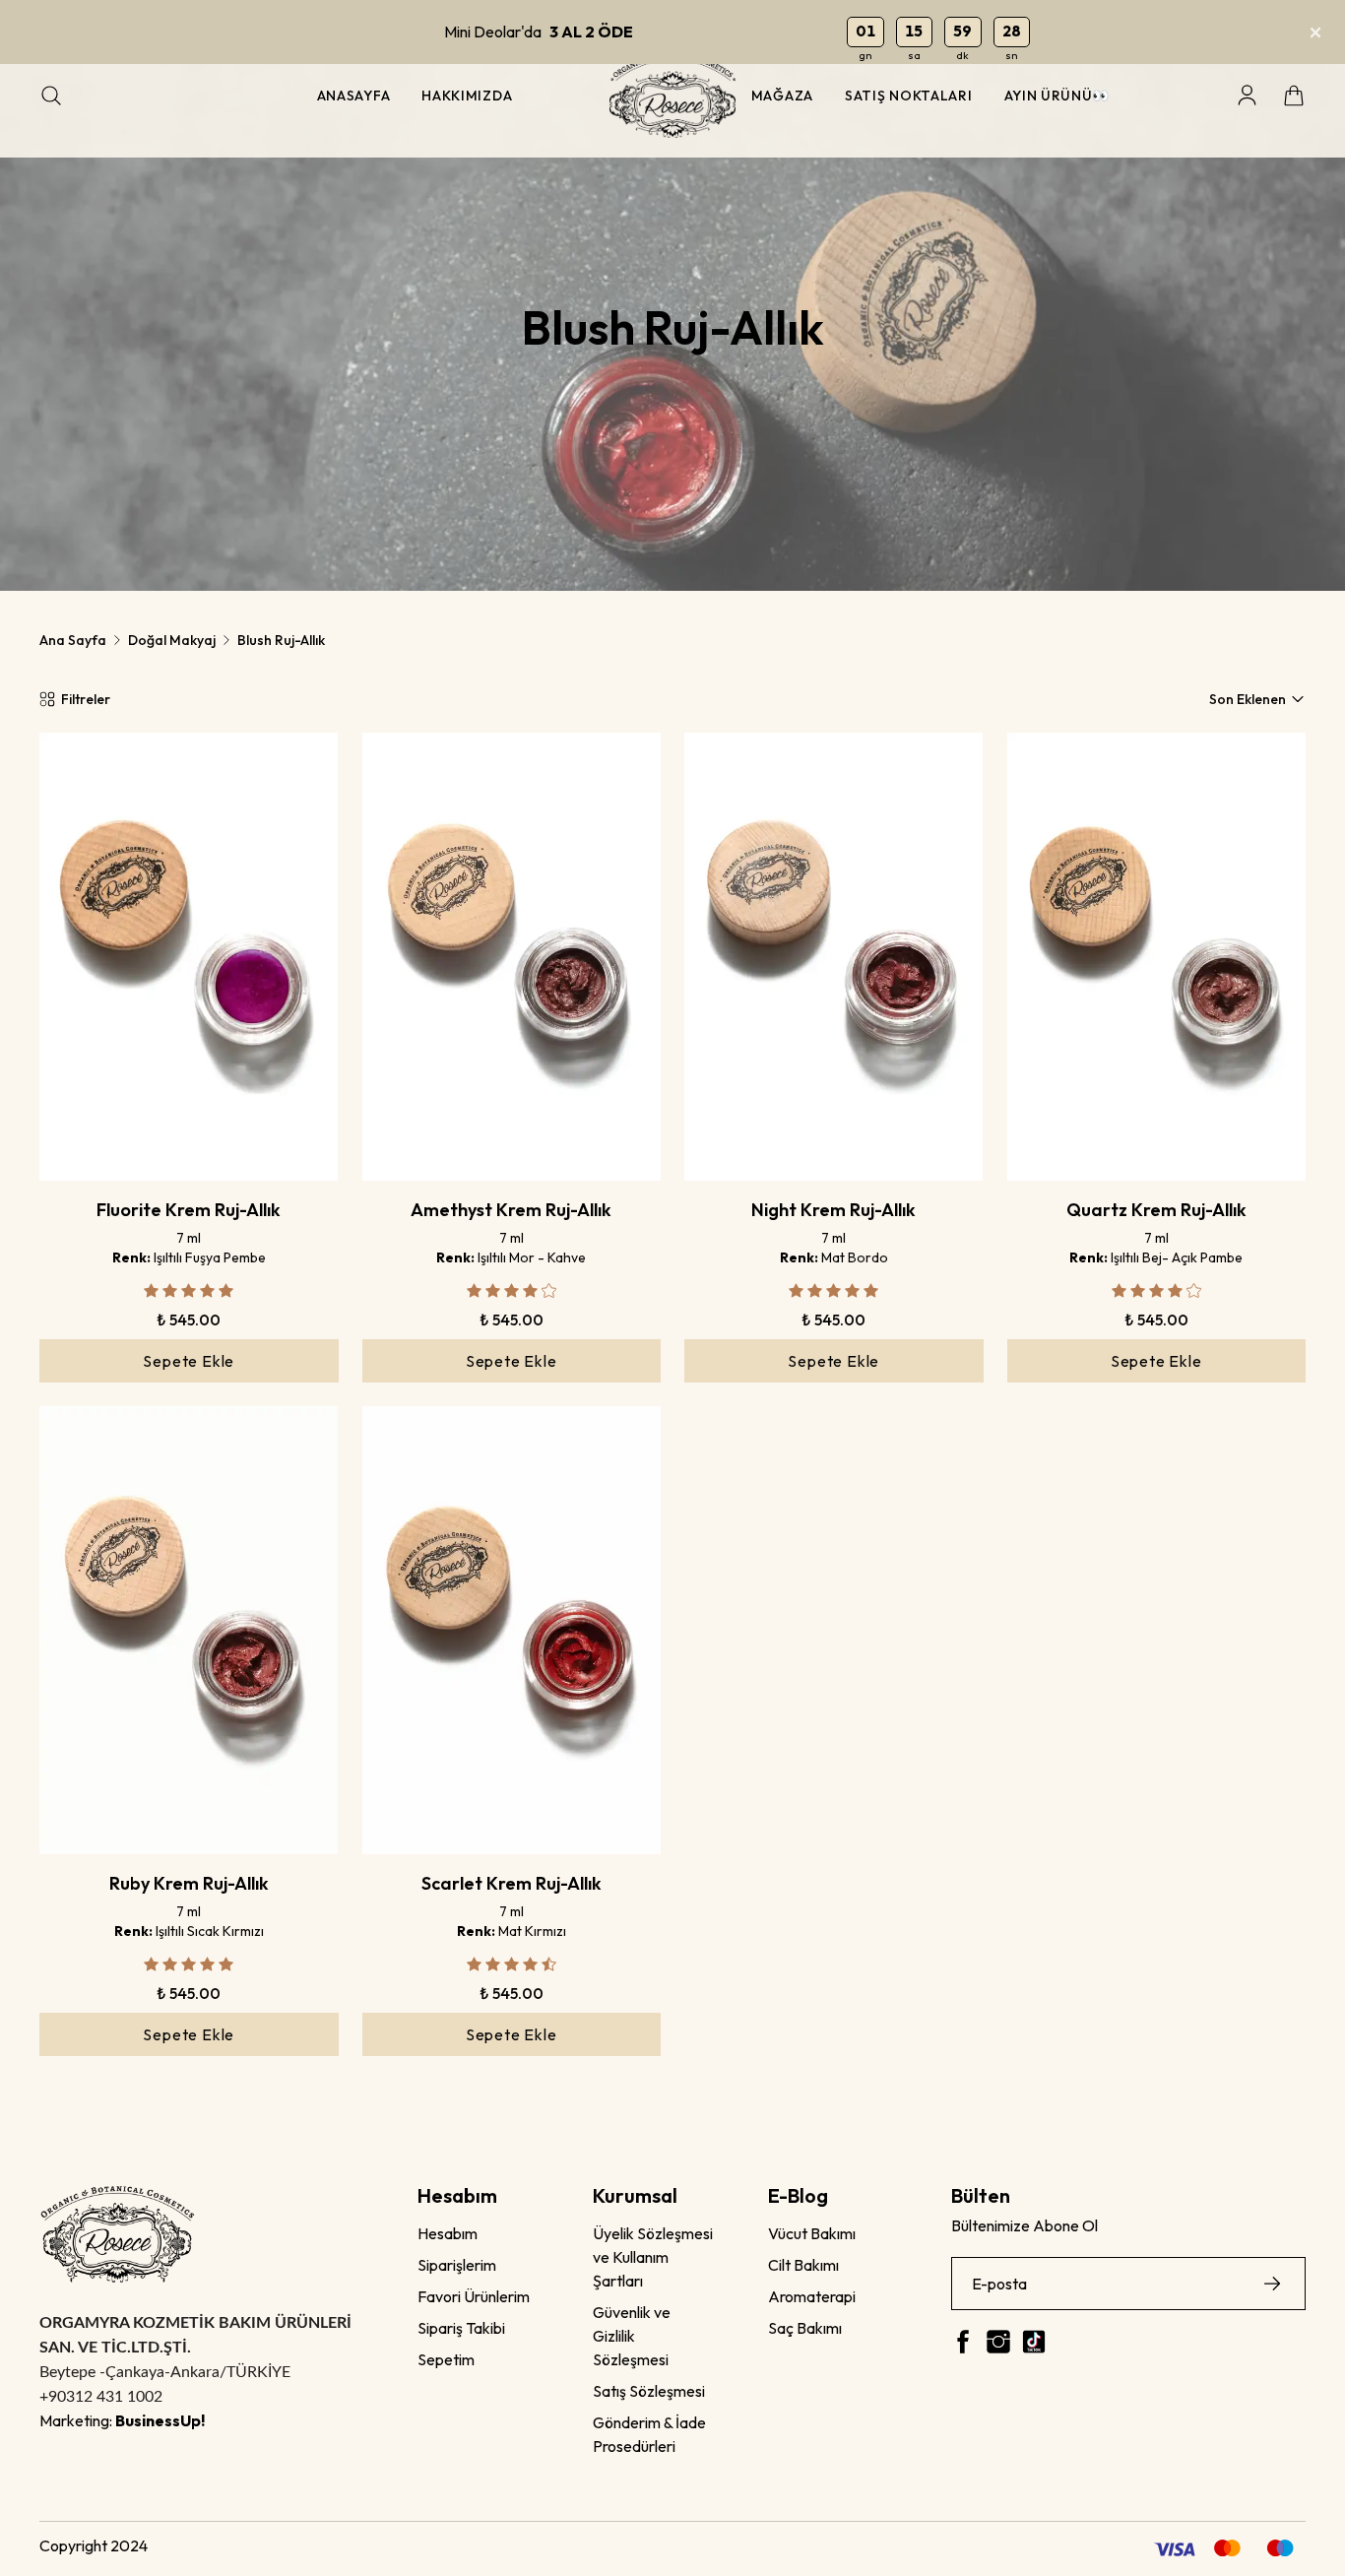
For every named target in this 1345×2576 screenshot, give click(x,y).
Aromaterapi (812, 2296)
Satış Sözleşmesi (649, 2391)
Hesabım (448, 2233)
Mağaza (782, 96)
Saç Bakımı (805, 2328)
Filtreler (86, 699)
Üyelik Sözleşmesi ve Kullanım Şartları (653, 2257)
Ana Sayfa (73, 640)
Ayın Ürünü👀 (1057, 96)
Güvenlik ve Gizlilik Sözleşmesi (632, 2336)
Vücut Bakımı (812, 2233)
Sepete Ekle (189, 1361)
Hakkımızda (467, 96)
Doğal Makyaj (172, 640)
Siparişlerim (457, 2265)
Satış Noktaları (909, 96)
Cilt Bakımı (803, 2265)
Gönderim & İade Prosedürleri (649, 2434)
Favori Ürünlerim (474, 2296)
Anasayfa (354, 96)
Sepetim (446, 2359)
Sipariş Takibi (461, 2328)
